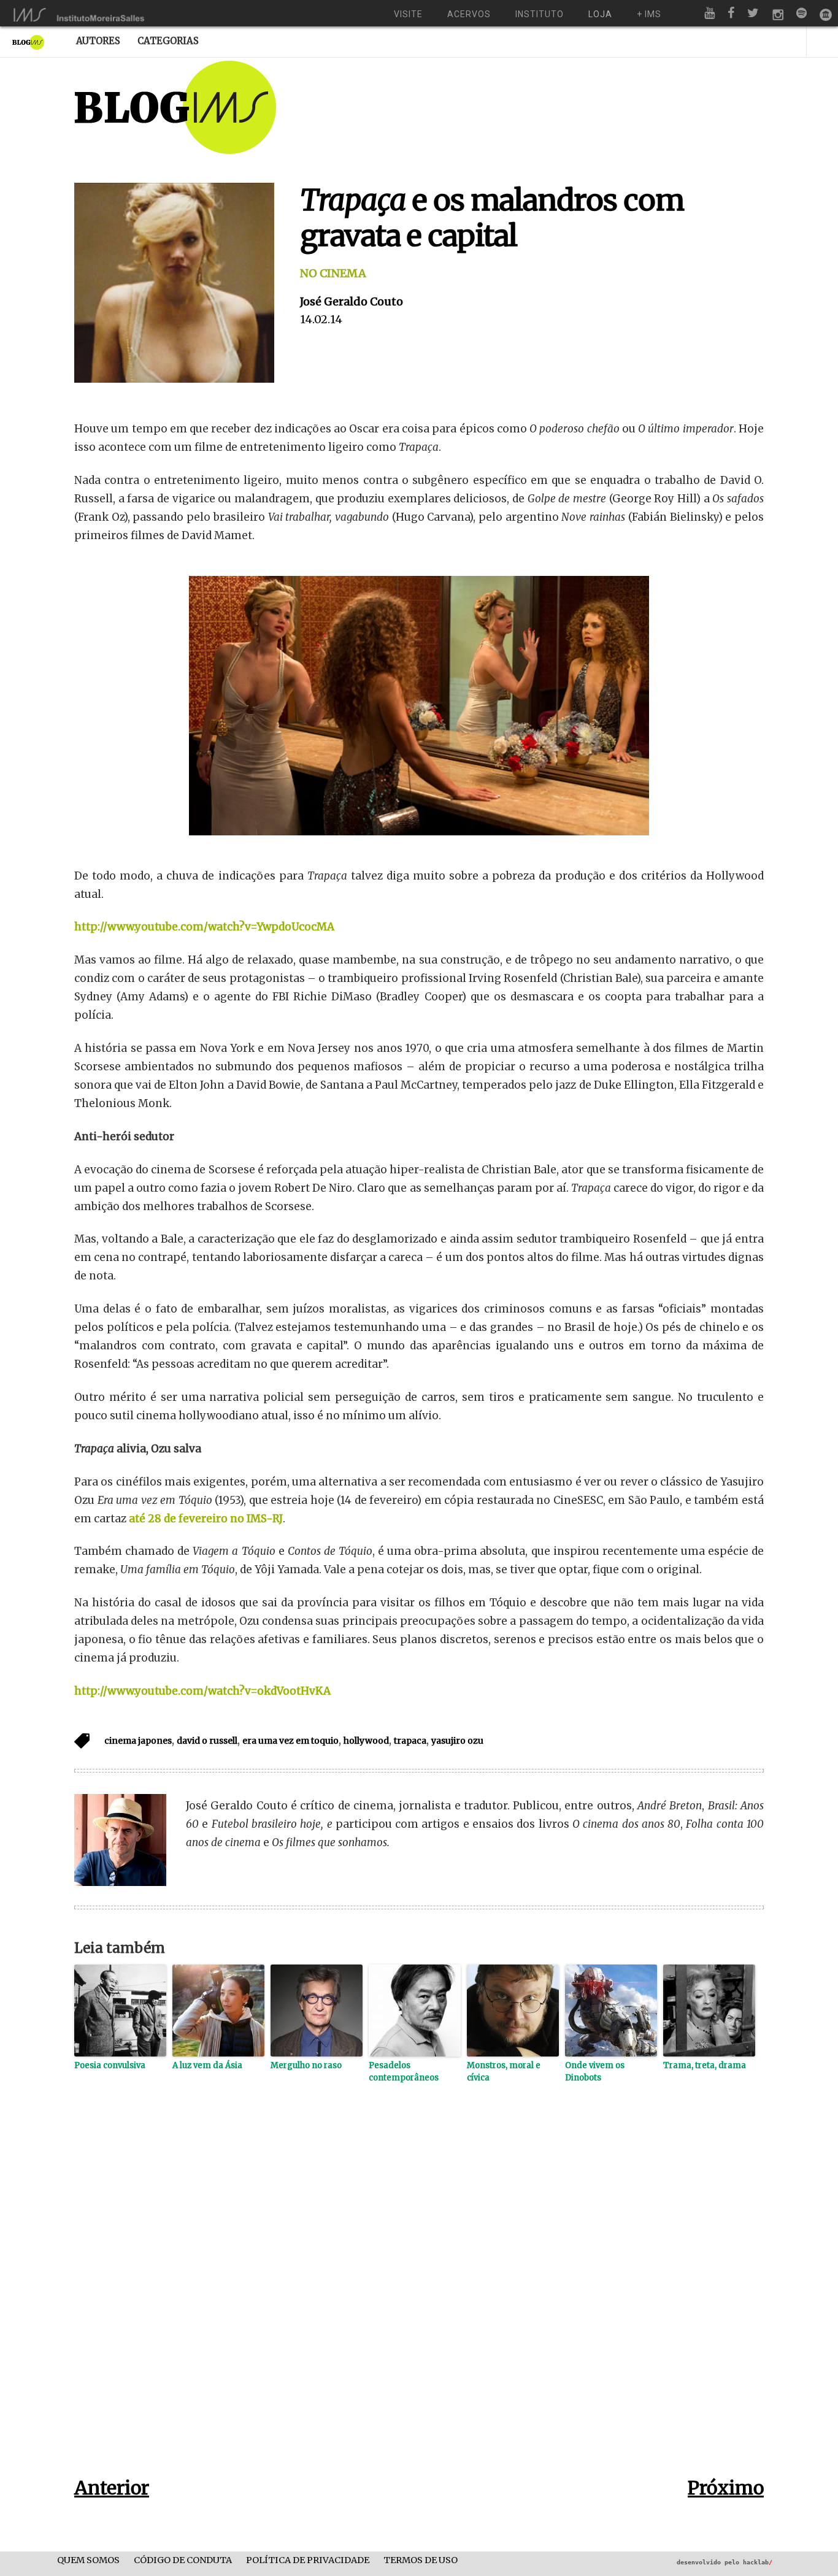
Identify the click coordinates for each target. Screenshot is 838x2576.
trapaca (410, 1741)
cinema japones (138, 1741)
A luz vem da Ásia (207, 2065)
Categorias (168, 41)
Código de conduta (183, 2560)
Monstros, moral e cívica (504, 2072)
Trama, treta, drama (705, 2065)
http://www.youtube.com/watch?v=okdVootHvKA (202, 1691)
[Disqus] (419, 2299)
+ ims (649, 14)
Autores (98, 41)
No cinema (333, 273)
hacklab (758, 2562)
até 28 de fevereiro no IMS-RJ (206, 1519)
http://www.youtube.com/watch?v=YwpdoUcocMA (204, 927)
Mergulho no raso (306, 2065)
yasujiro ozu (457, 1741)
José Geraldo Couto (352, 301)
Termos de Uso (421, 2560)
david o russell (207, 1741)
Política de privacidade (308, 2560)
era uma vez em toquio (290, 1741)
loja (600, 14)
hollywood (366, 1741)
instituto (540, 14)
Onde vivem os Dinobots (595, 2072)
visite (408, 14)
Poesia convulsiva (110, 2065)
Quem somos (88, 2560)
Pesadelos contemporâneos (404, 2072)
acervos (469, 14)
